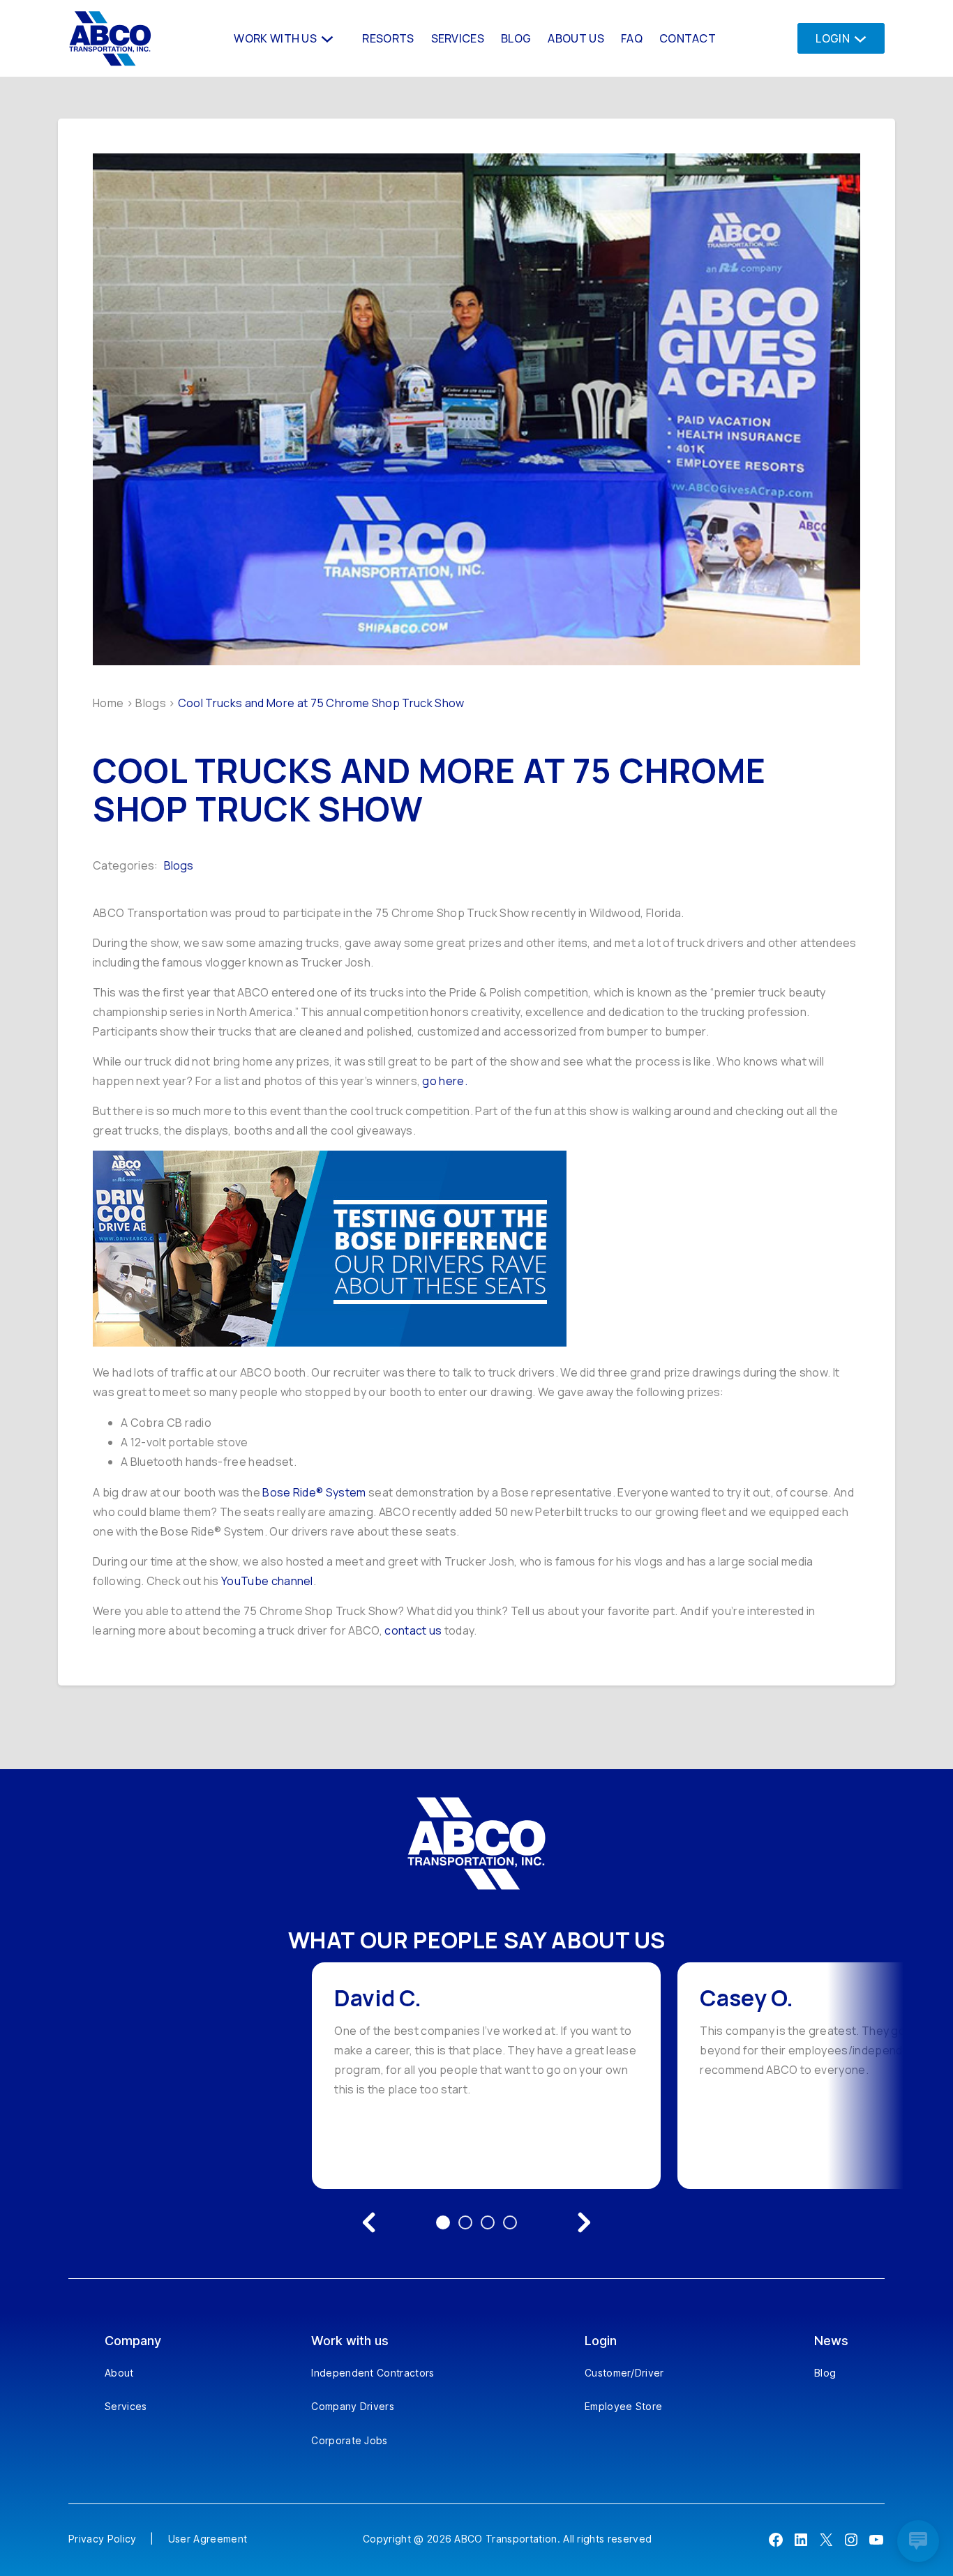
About (119, 2373)
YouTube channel (267, 1581)
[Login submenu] (856, 38)
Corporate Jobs (349, 2440)
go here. (445, 1081)
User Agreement (208, 2539)
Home (108, 703)
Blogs (151, 703)
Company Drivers (353, 2406)
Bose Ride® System (314, 1492)
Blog (825, 2373)
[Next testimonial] (584, 2222)
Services (126, 2406)
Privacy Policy (102, 2539)
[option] (486, 2076)
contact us (413, 1630)
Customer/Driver (624, 2373)
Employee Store (623, 2406)
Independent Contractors (373, 2373)
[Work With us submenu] (326, 38)
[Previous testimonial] (369, 2222)
